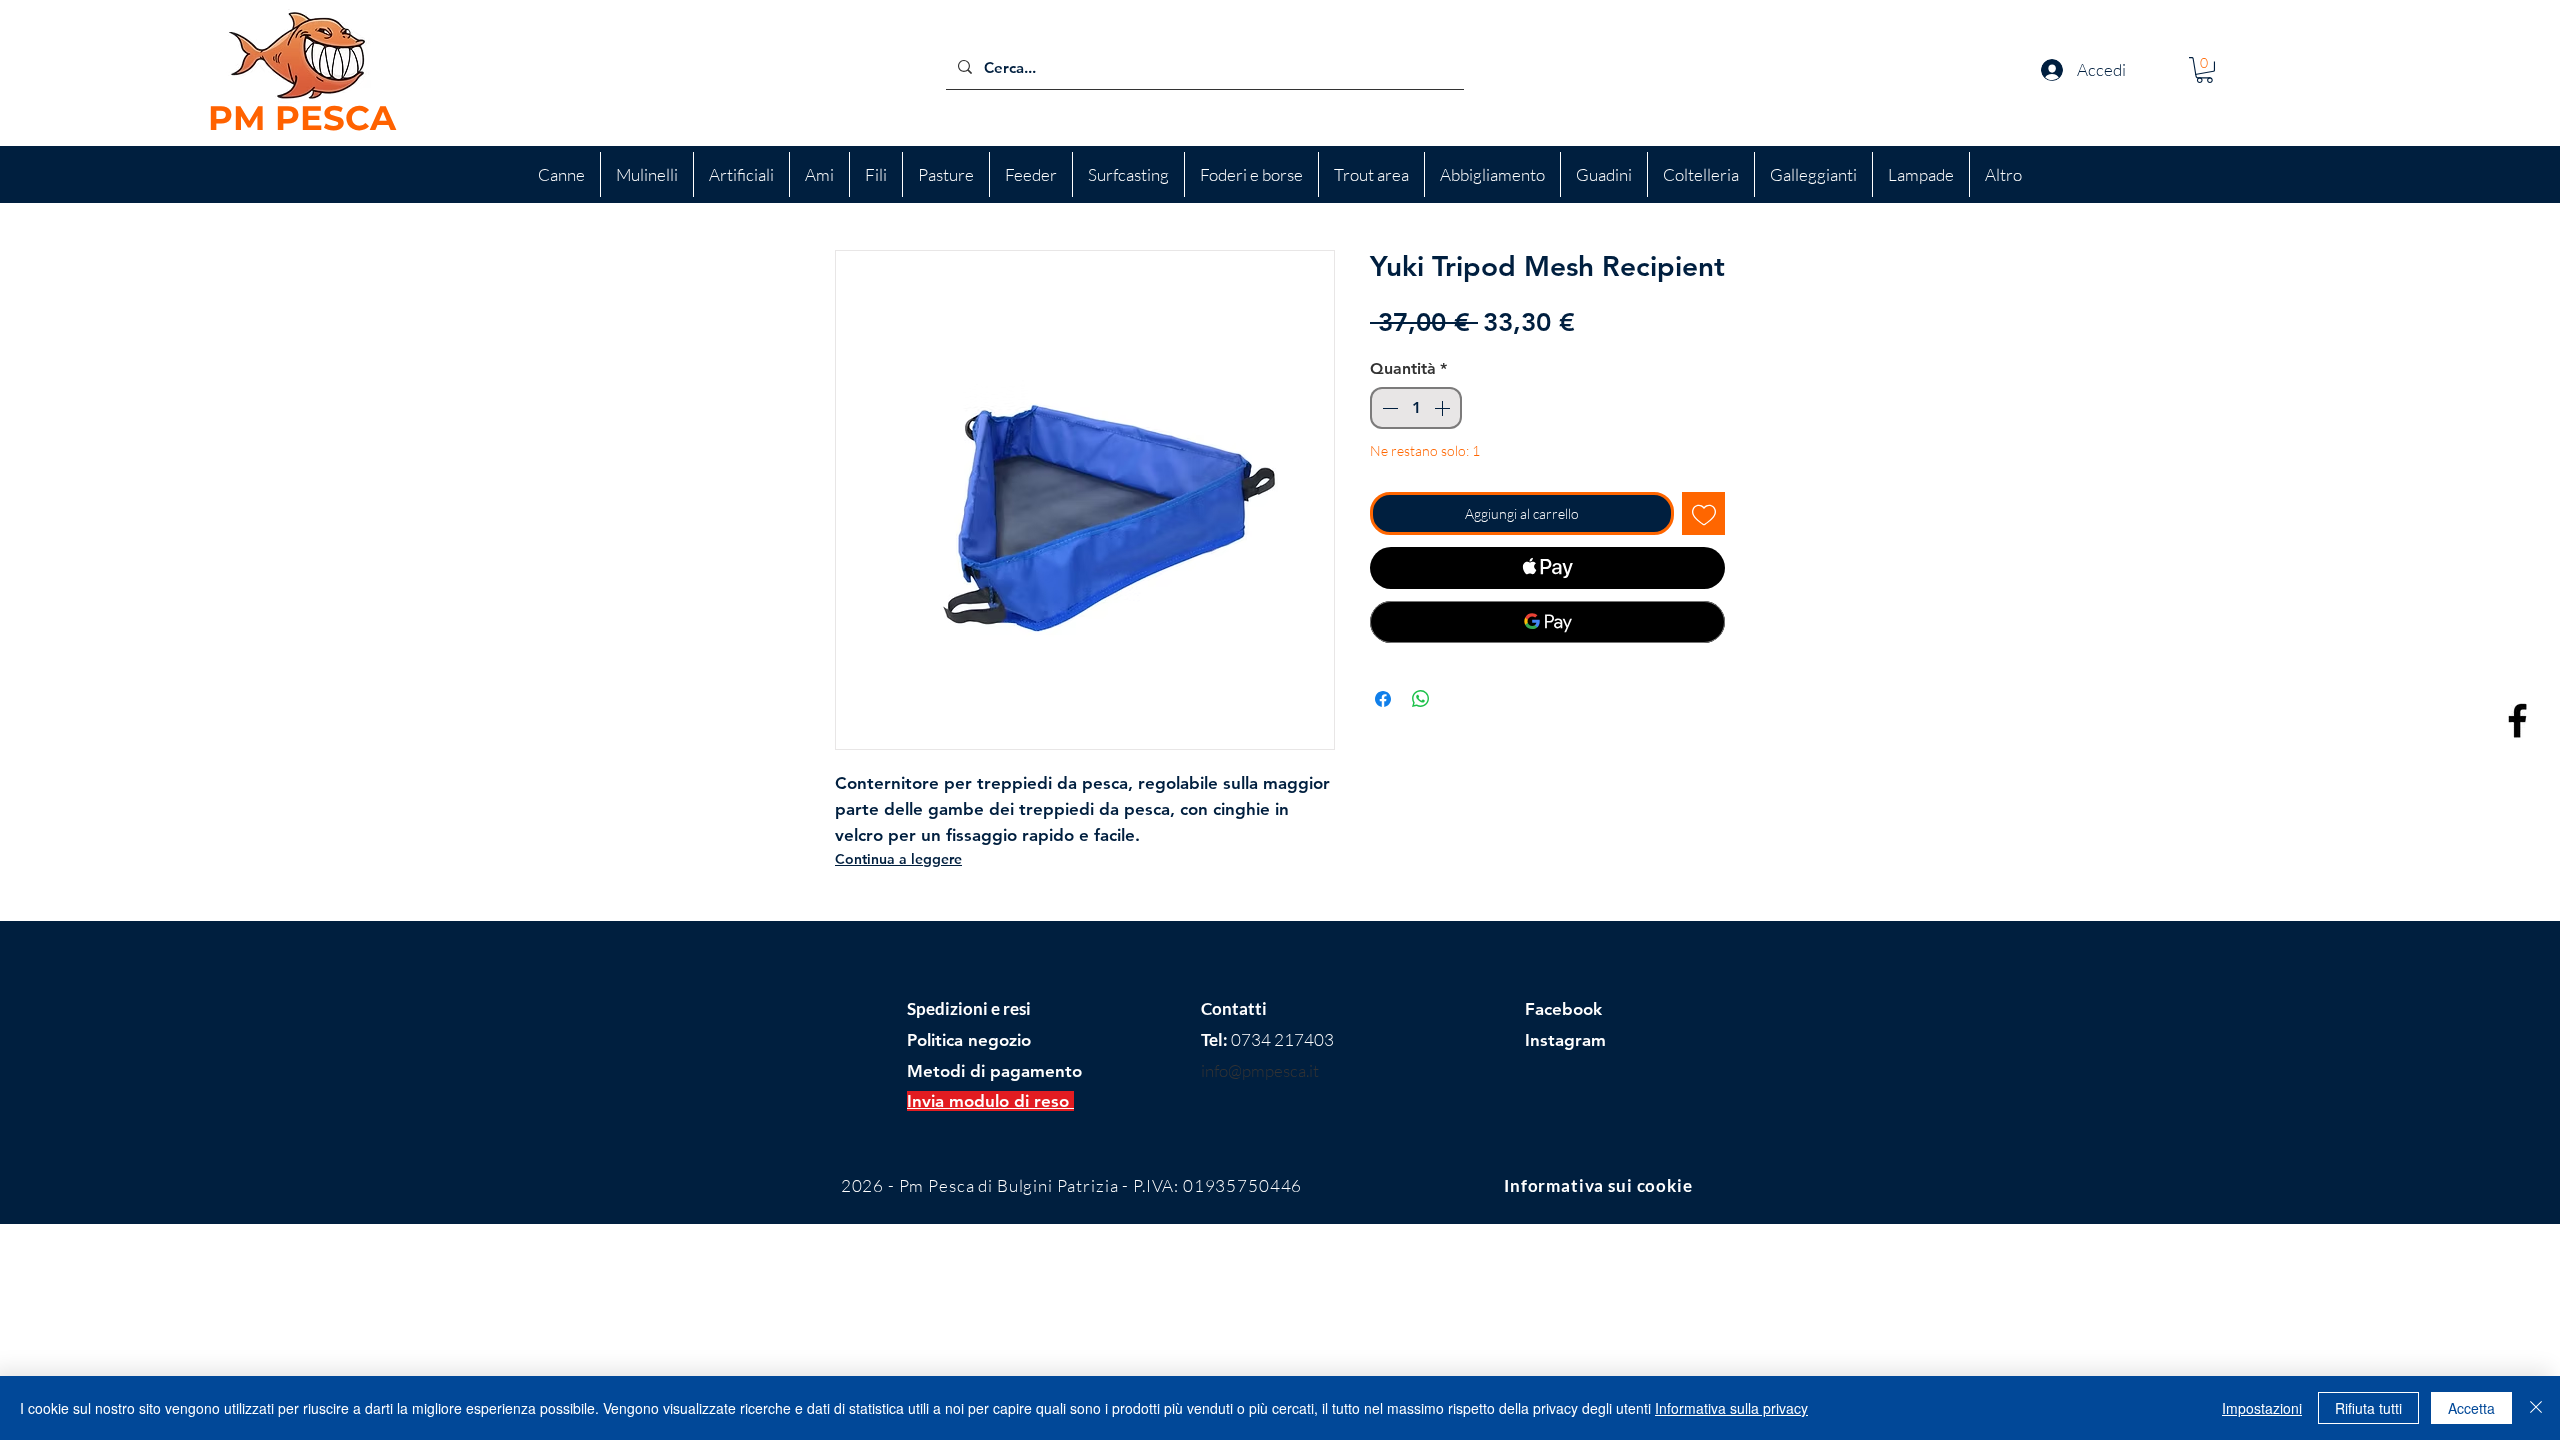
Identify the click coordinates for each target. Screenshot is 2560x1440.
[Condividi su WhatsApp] (1421, 699)
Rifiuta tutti (2368, 1408)
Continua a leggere (898, 859)
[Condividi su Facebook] (1383, 699)
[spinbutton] (1416, 408)
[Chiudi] (2536, 1408)
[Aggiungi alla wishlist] (1703, 513)
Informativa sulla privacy (1731, 1408)
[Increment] (1444, 408)
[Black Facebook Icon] (2517, 720)
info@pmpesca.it (1260, 1070)
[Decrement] (1388, 408)
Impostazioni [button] (2262, 1408)
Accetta (2471, 1408)
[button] (2204, 70)
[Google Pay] (1547, 622)
